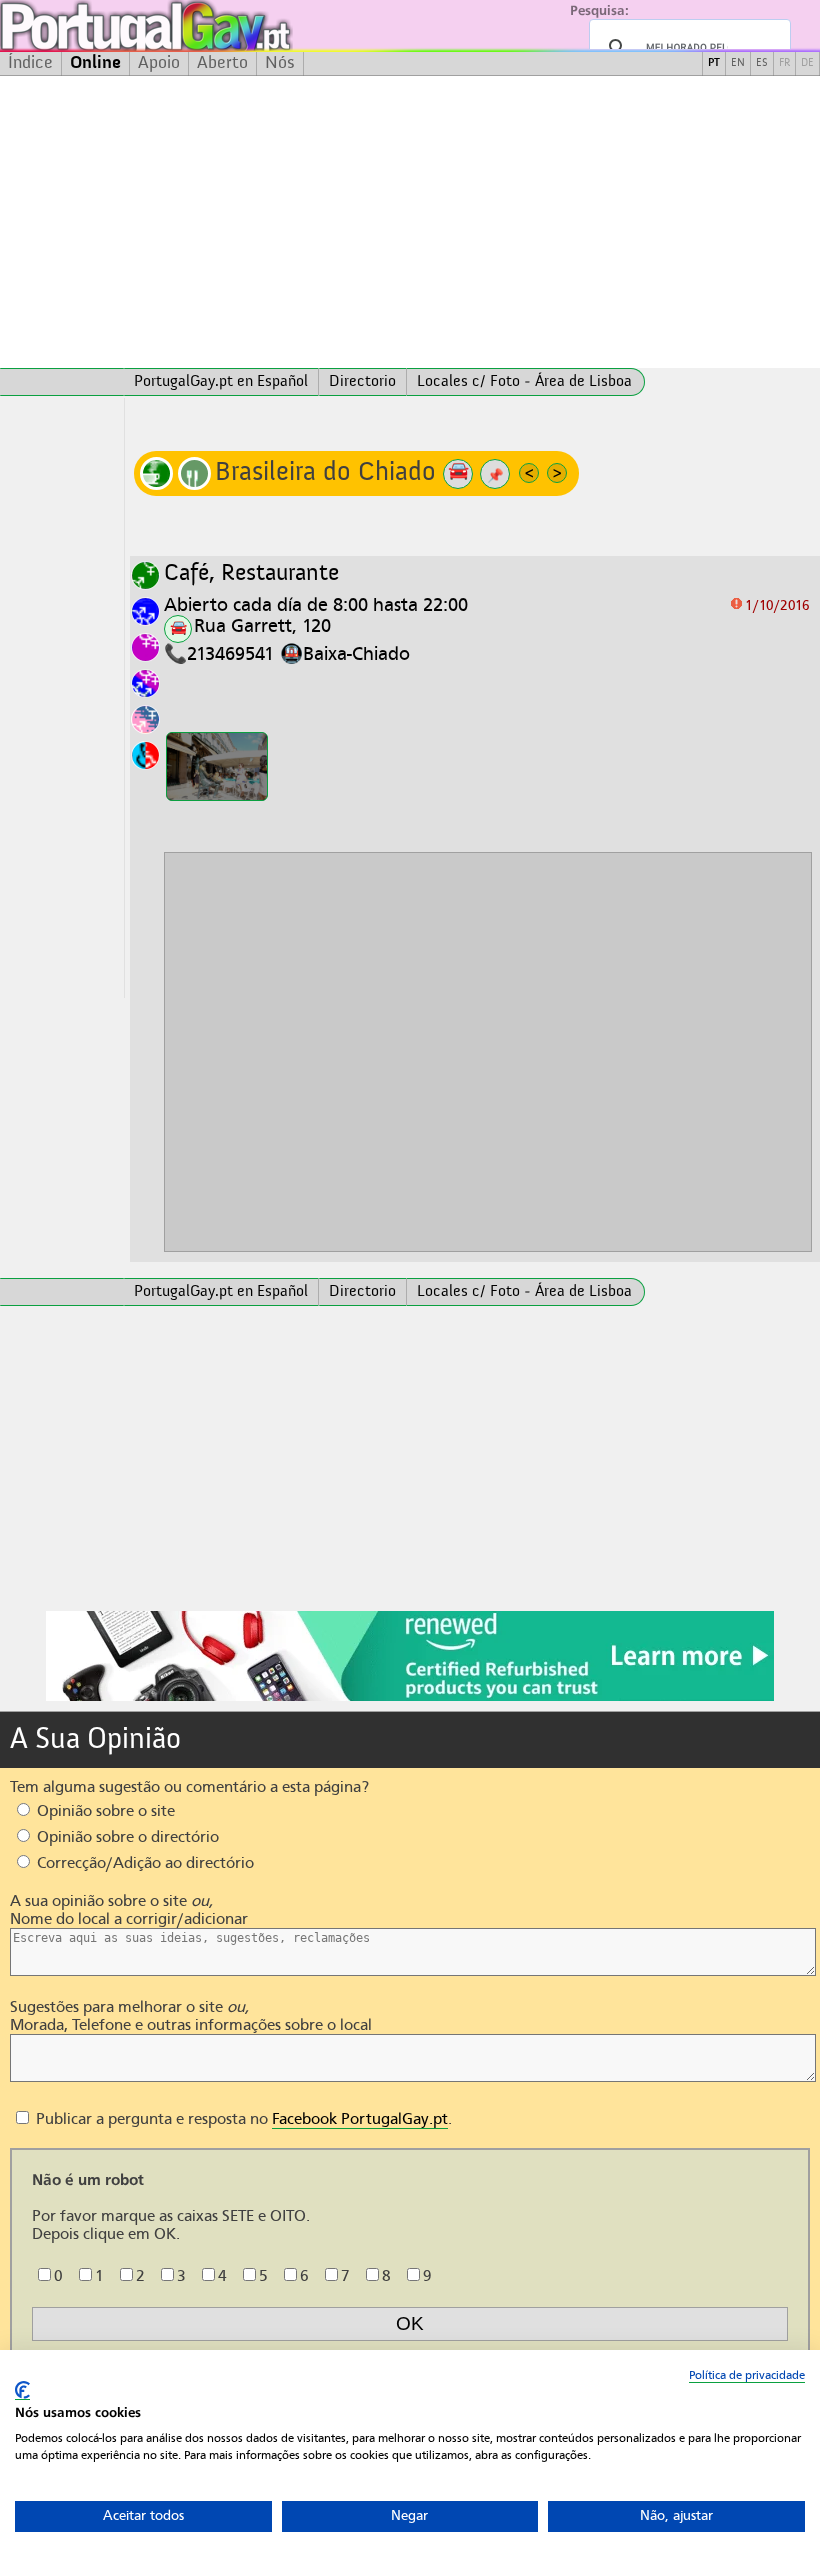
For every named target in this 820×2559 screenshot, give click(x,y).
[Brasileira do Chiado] (217, 766)
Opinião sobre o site (104, 1811)
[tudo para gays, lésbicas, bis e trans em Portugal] (200, 25)
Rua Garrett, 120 (262, 625)
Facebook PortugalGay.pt (360, 2119)
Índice (30, 63)
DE (807, 63)
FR (784, 63)
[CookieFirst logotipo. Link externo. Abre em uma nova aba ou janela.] (22, 2390)
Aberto (222, 63)
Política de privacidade (747, 2375)
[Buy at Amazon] (410, 1698)
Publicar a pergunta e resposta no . (242, 2119)
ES (762, 63)
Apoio (159, 63)
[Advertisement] (410, 222)
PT (714, 63)
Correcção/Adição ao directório (143, 1863)
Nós (280, 63)
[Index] (62, 382)
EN (738, 63)
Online (95, 63)
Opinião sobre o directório (126, 1837)
